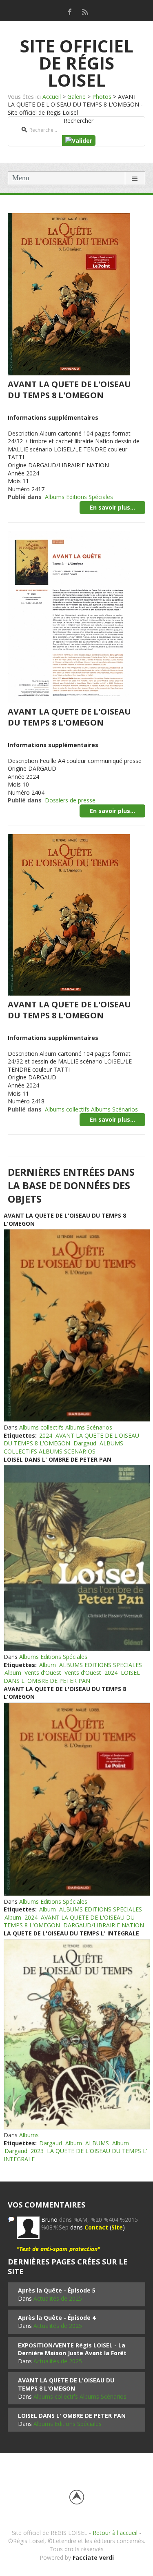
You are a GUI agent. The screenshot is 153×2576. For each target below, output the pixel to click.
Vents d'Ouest (43, 1673)
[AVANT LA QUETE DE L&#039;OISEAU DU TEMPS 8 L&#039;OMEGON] (69, 293)
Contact (96, 2227)
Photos (102, 97)
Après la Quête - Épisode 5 (57, 2290)
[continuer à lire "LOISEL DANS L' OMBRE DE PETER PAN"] (76, 1558)
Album (48, 1665)
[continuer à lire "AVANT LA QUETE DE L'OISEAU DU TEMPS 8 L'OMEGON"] (76, 1325)
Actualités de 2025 (58, 2298)
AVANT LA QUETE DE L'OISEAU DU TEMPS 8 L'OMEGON (69, 390)
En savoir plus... (112, 507)
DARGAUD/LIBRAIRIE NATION (104, 1925)
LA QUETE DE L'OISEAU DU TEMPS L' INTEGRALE (71, 1933)
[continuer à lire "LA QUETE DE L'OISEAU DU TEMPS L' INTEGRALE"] (76, 2034)
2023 (37, 2151)
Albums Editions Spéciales (79, 497)
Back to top (77, 2497)
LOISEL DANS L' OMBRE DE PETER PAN (58, 1459)
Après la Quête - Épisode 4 (57, 2318)
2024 (46, 1435)
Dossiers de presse (70, 800)
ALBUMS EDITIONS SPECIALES (101, 1665)
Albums (29, 2135)
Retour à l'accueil (115, 2533)
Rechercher (79, 121)
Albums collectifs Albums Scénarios (91, 1109)
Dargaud (85, 1443)
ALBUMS (97, 2143)
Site (117, 2227)
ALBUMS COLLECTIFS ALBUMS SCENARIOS (63, 1447)
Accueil (52, 97)
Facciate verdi (93, 2557)
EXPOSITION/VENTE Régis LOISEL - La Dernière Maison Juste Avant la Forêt (72, 2349)
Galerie (76, 97)
